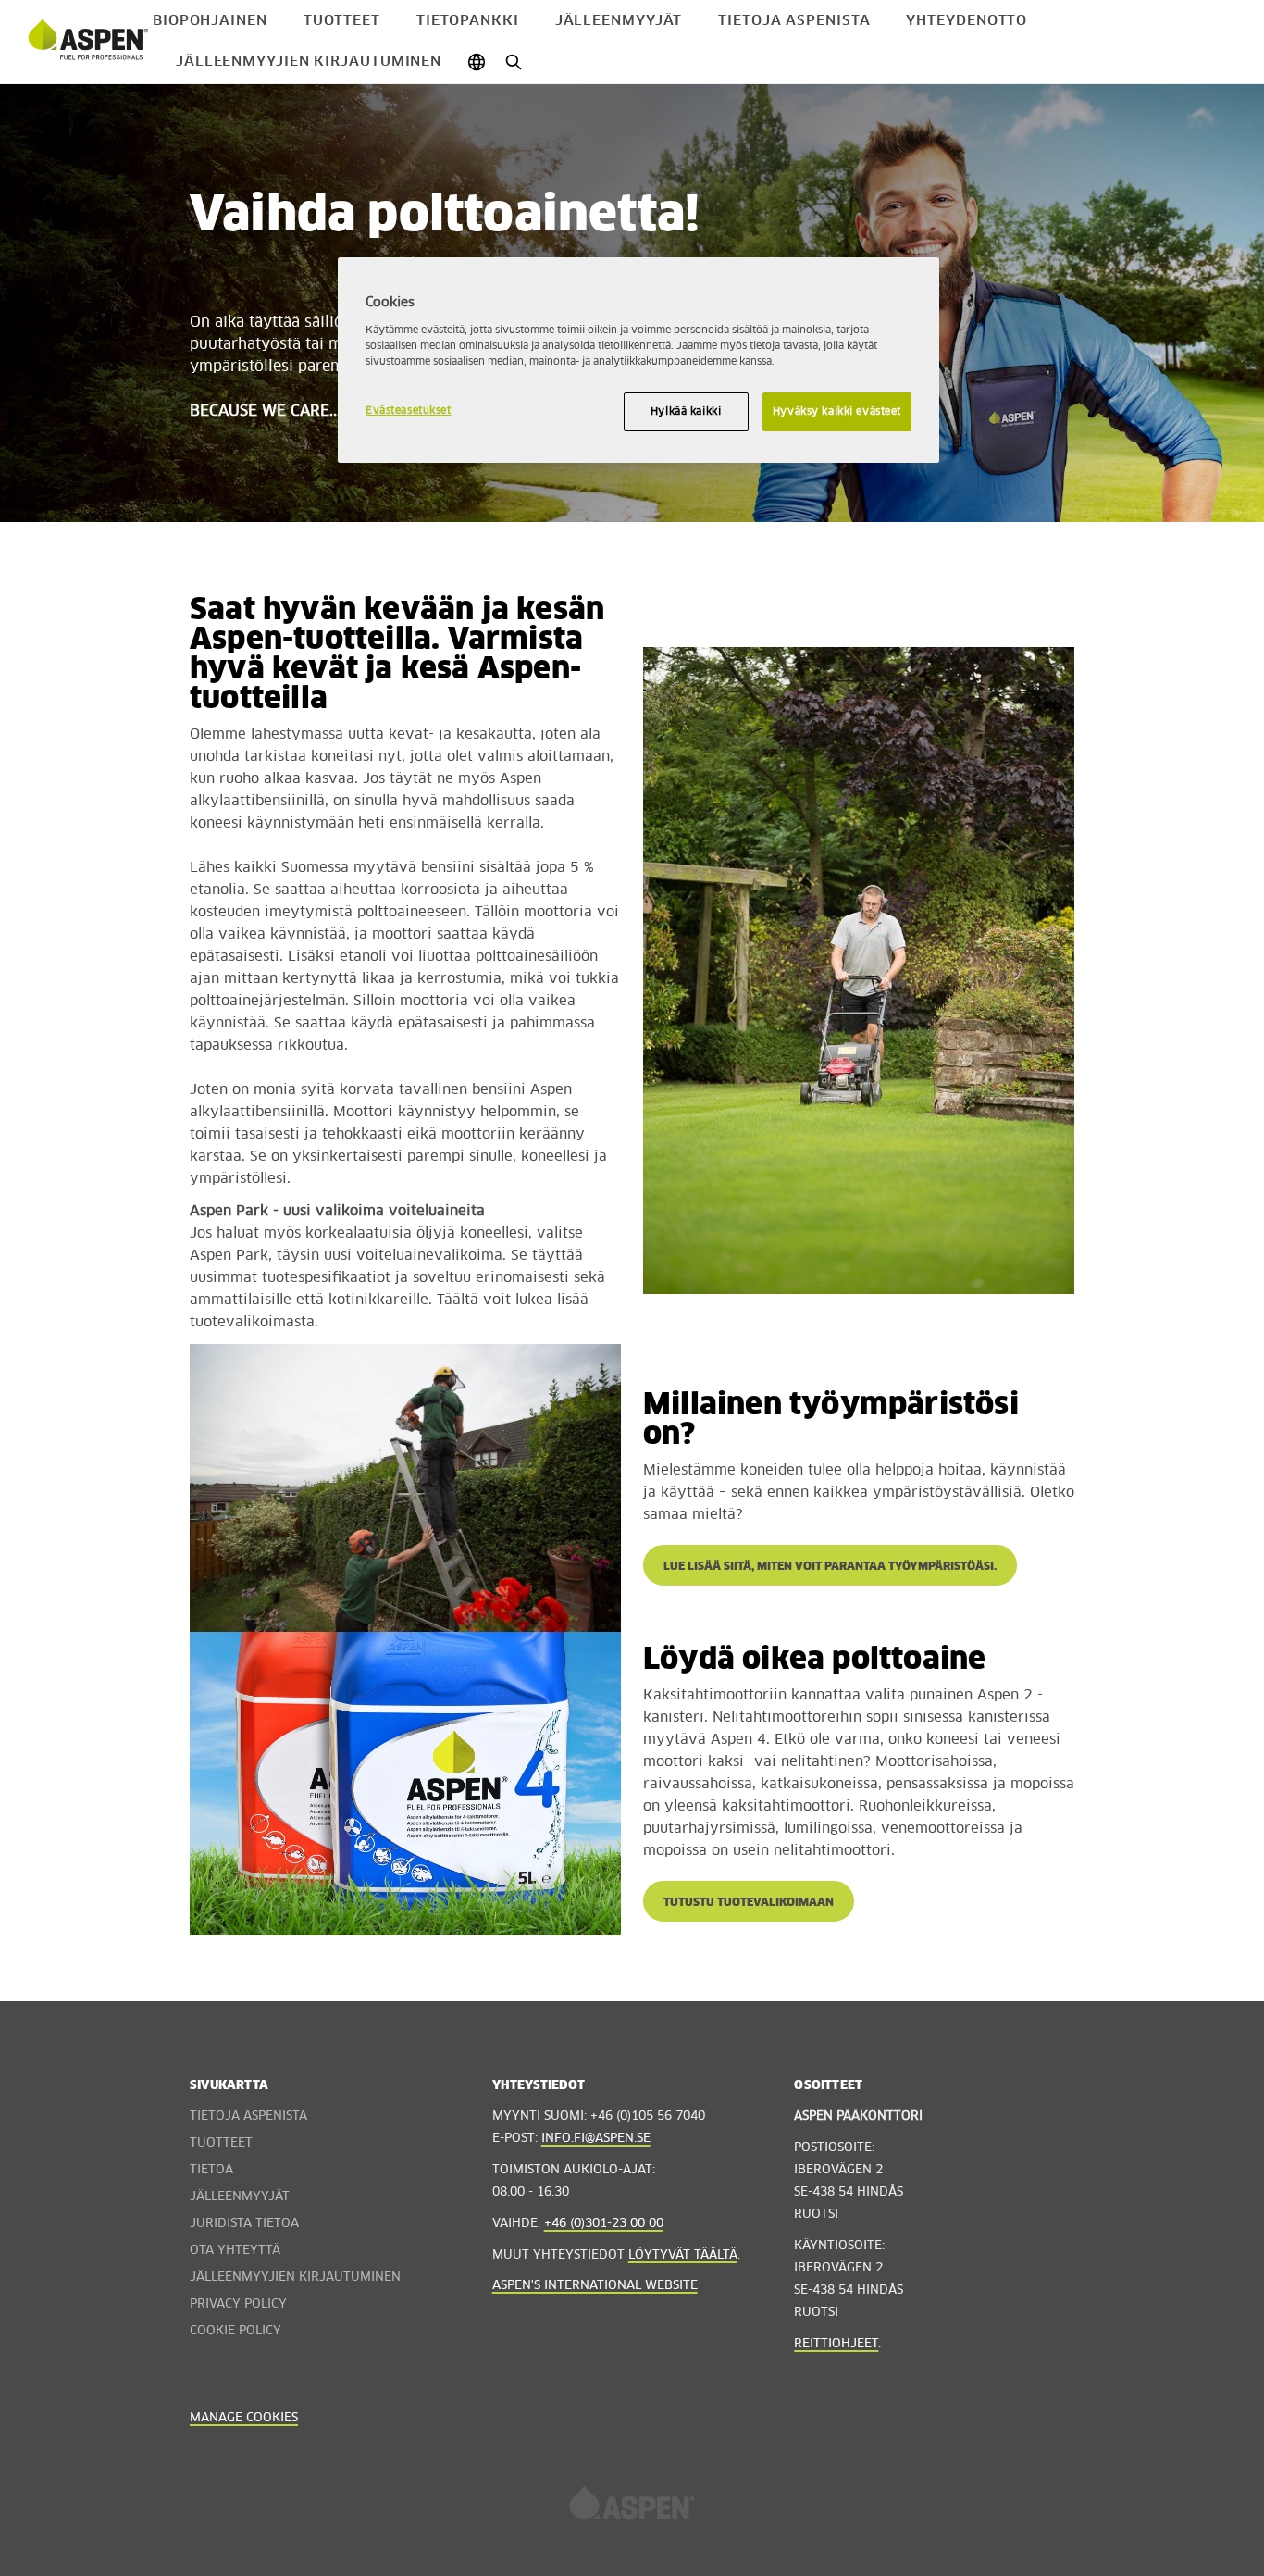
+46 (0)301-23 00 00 (604, 2224)
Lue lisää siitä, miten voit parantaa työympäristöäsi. (830, 1567)
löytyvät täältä (683, 2255)
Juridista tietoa (244, 2224)
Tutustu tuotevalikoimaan (749, 1903)
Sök (513, 62)
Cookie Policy (235, 2331)
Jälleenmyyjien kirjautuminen (309, 62)
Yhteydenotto (967, 21)
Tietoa (211, 2170)
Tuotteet (342, 21)
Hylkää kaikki (686, 411)
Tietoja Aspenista (794, 21)
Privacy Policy (238, 2304)
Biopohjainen (210, 21)
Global (476, 62)
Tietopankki (468, 21)
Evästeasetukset (409, 411)
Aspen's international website (595, 2286)
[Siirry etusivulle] (88, 42)
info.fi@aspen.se (596, 2139)
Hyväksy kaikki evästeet (837, 411)
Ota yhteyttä (235, 2251)
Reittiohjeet (836, 2344)
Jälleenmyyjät (619, 21)
